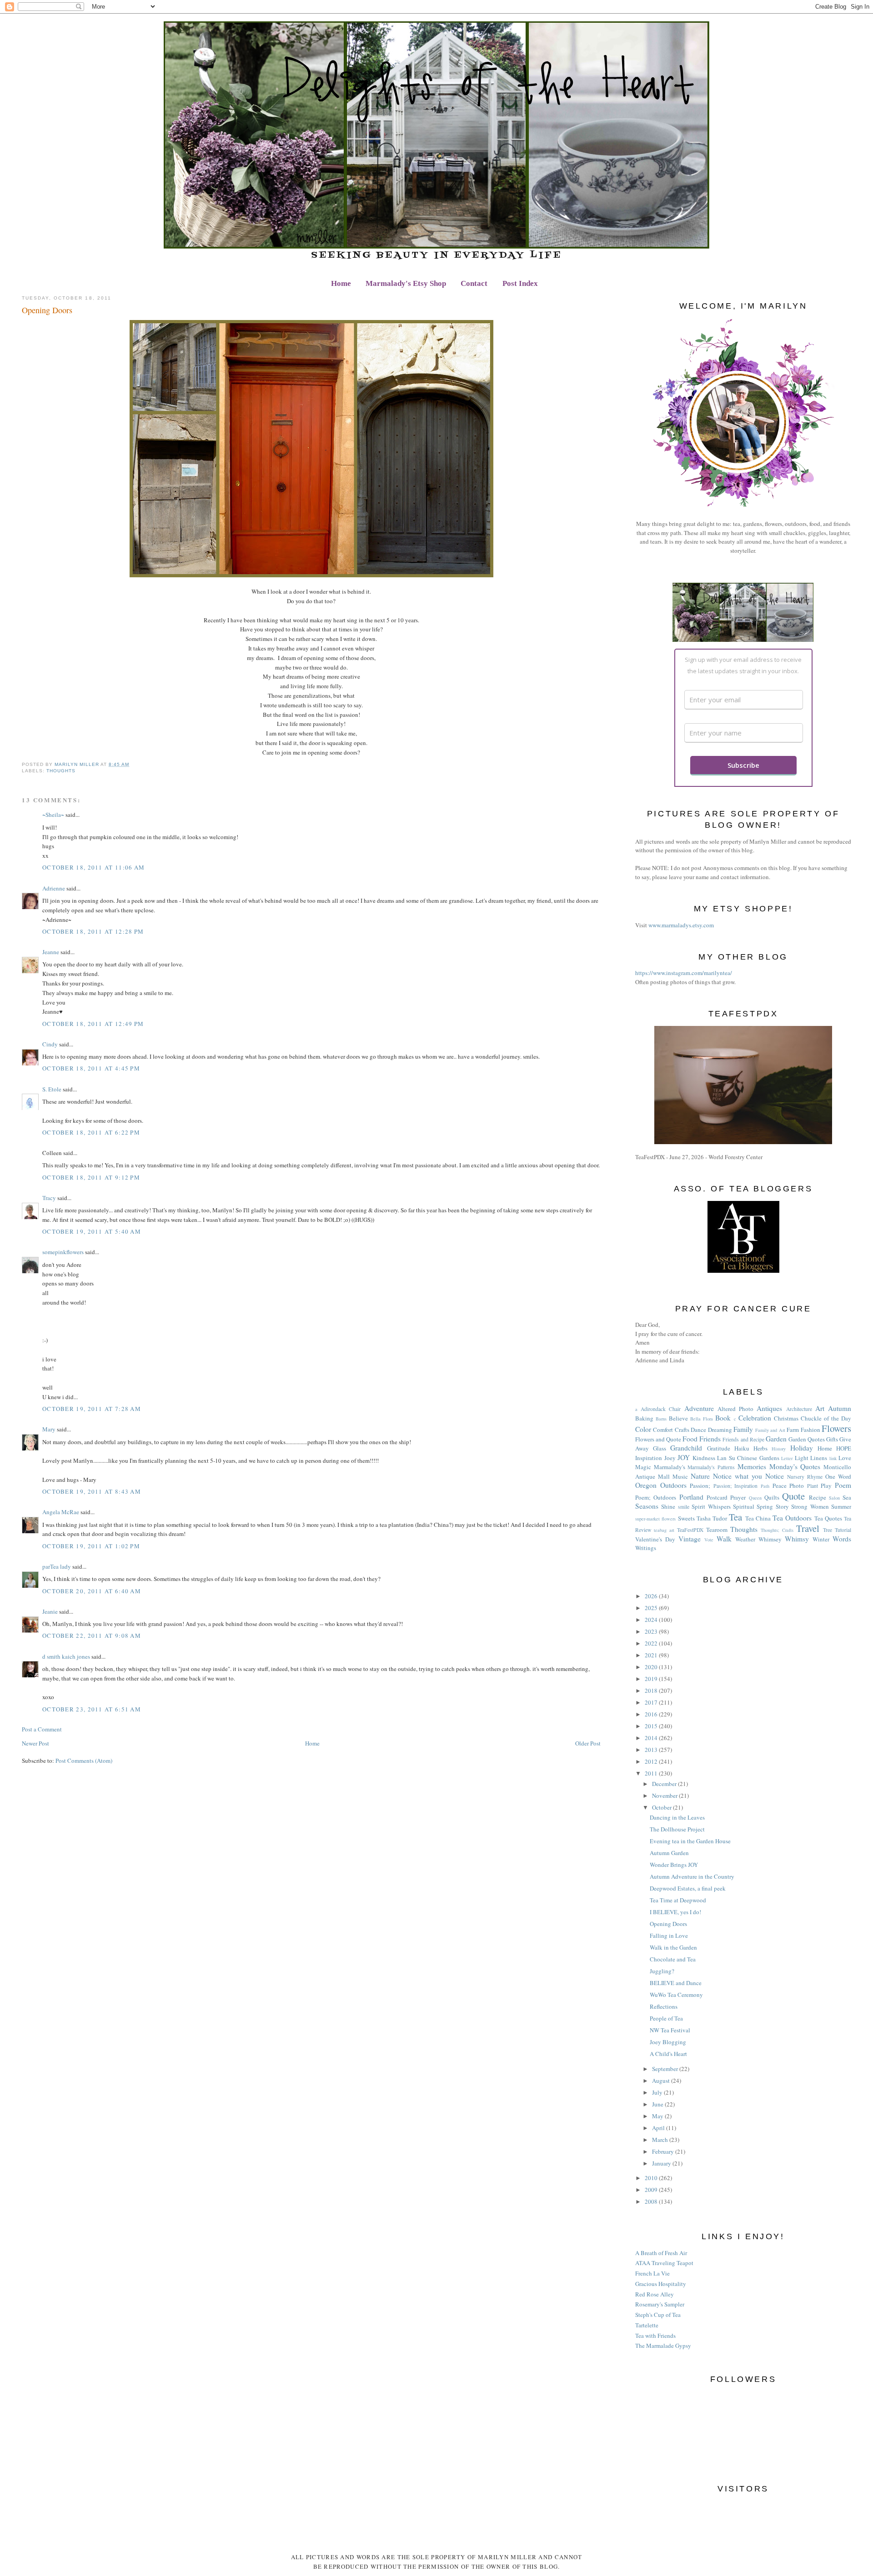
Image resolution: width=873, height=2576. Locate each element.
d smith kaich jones (66, 1656)
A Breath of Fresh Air (661, 2253)
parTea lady (57, 1566)
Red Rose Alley (655, 2294)
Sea (847, 1497)
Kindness (704, 1458)
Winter (821, 1539)
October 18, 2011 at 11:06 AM (93, 867)
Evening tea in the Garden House (690, 1841)
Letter (787, 1458)
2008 (652, 2201)
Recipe (818, 1497)
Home (341, 283)
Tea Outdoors (792, 1518)
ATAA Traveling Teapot (664, 2263)
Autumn (840, 1408)
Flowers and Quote (658, 1439)
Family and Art (770, 1430)
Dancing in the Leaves (677, 1817)
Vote (709, 1540)
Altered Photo (735, 1409)
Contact (474, 283)
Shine (668, 1506)
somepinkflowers (63, 1252)
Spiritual (744, 1506)
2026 (652, 1596)
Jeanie (50, 1611)
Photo (797, 1486)
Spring (765, 1506)
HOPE (844, 1448)
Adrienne (54, 888)
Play (826, 1486)
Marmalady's (670, 1467)
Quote (793, 1496)
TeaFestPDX (690, 1530)
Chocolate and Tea (673, 1959)
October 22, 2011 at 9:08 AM (92, 1636)
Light (802, 1458)
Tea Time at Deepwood (678, 1900)
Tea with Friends (655, 2336)
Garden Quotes (807, 1439)
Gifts (832, 1439)
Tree (828, 1530)
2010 (652, 2178)
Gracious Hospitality (661, 2284)
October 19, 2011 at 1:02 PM (91, 1546)
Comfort (663, 1430)
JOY (684, 1457)
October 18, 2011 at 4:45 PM (91, 1068)
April (659, 2128)
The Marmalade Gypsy (663, 2346)
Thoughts (61, 771)
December (665, 1784)
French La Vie (652, 2273)
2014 (652, 1738)
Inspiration (649, 1458)
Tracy (49, 1198)
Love (845, 1458)
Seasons (647, 1506)
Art (820, 1408)
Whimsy (797, 1539)
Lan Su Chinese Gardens (748, 1458)
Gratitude (719, 1448)
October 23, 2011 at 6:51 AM (92, 1709)
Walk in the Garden (673, 1947)
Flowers (836, 1428)
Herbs (760, 1448)
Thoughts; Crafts (777, 1530)
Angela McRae (61, 1512)
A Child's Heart (668, 2054)
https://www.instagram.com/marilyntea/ (684, 973)
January (662, 2163)
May (658, 2116)
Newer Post (35, 1743)
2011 (652, 1773)
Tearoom (717, 1530)
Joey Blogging (668, 2042)
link (833, 1458)
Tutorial (843, 1530)
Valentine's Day (655, 1539)
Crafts (682, 1430)
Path (765, 1486)
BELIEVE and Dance (676, 1983)
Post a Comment (42, 1729)
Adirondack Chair (661, 1409)
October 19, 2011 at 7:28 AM (92, 1409)
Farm (793, 1430)
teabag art (664, 1530)
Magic (643, 1467)
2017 (652, 1702)
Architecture (799, 1409)
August (662, 2081)
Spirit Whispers (711, 1506)
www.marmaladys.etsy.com (681, 925)
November (665, 1796)
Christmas (786, 1418)
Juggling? (662, 1971)
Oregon (646, 1485)
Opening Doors (668, 1924)
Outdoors (673, 1485)
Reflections (664, 2006)
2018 (652, 1691)
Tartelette (647, 2325)
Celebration (755, 1418)
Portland (691, 1497)
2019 (652, 1679)
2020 (652, 1667)
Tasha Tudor (712, 1518)
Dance (698, 1430)
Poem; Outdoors (656, 1497)
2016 (652, 1714)
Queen (755, 1498)
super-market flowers (655, 1519)
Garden (776, 1439)
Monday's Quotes (795, 1466)
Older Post (588, 1743)
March (661, 2140)
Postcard (717, 1497)
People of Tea (666, 2018)
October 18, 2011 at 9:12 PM (91, 1177)
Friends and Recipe (743, 1439)
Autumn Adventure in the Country (692, 1876)
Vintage (690, 1539)
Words (842, 1539)
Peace (780, 1486)
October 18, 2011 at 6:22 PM (91, 1132)
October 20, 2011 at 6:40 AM (92, 1591)
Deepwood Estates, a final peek (688, 1888)
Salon (834, 1498)
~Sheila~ (53, 815)
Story (782, 1506)
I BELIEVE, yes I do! (675, 1912)
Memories (752, 1466)
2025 (652, 1608)
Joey (670, 1458)
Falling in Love (669, 1936)
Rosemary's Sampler (660, 2304)
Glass (660, 1448)
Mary (49, 1429)
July (658, 2092)
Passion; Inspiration (736, 1486)
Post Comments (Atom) (84, 1761)
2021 (652, 1655)
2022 (652, 1643)
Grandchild (686, 1448)
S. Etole (52, 1089)
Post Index (520, 283)
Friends (710, 1439)
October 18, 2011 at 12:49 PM (93, 1024)
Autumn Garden (669, 1853)
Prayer (738, 1497)
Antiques (769, 1408)
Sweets (686, 1518)
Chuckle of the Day (826, 1418)
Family (743, 1429)
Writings (646, 1548)
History (779, 1449)
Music (680, 1476)
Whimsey (770, 1539)
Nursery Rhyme (805, 1477)
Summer (841, 1506)
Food (690, 1439)
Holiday (802, 1448)
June (658, 2104)
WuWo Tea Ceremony (676, 1995)
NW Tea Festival (670, 2030)
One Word (838, 1476)
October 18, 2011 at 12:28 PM (93, 931)
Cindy (51, 1044)
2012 (652, 1761)
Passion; (700, 1486)
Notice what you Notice (748, 1476)
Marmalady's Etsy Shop (406, 283)
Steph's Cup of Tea (658, 2315)
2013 (652, 1750)
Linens (819, 1458)
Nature (700, 1476)
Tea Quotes (828, 1518)
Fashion (810, 1430)
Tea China (758, 1518)
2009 (652, 2190)
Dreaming (720, 1430)
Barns (661, 1419)
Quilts (772, 1497)
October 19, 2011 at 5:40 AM (92, 1231)
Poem (843, 1485)
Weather (745, 1539)
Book (723, 1418)
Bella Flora (702, 1419)
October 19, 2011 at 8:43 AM (92, 1491)
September (666, 2069)
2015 (652, 1726)
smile (684, 1507)
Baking (644, 1418)
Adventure (699, 1408)
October (662, 1807)
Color (643, 1429)
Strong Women (810, 1506)
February (664, 2151)
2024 (652, 1620)
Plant (813, 1486)
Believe (678, 1418)
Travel (808, 1528)
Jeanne (51, 952)
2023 (652, 1631)
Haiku (742, 1448)
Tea (735, 1517)
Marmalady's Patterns (711, 1467)
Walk (724, 1539)
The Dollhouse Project (677, 1829)
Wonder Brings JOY (674, 1865)
